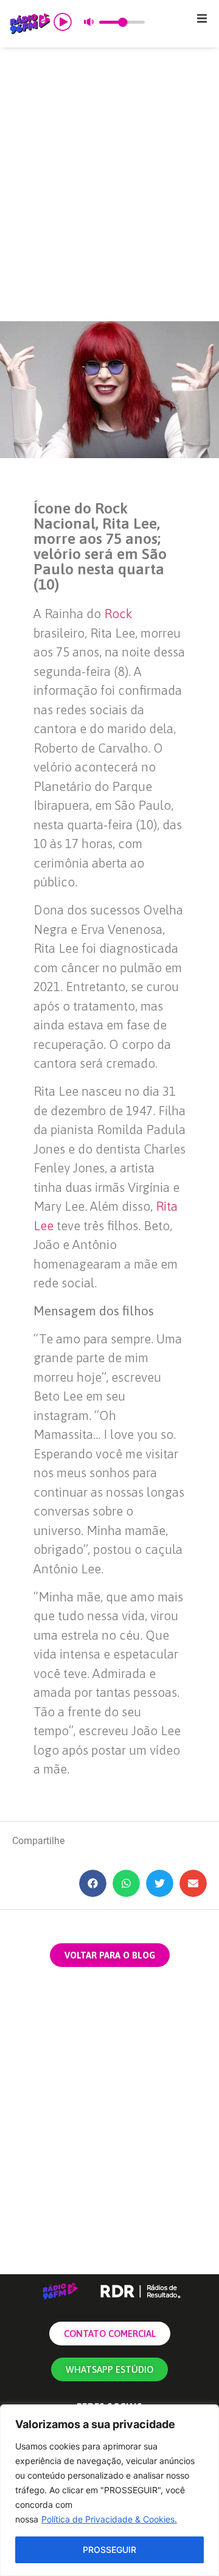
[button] (202, 18)
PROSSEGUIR (109, 2550)
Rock (118, 613)
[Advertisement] (109, 184)
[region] (109, 2490)
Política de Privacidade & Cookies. (109, 2519)
